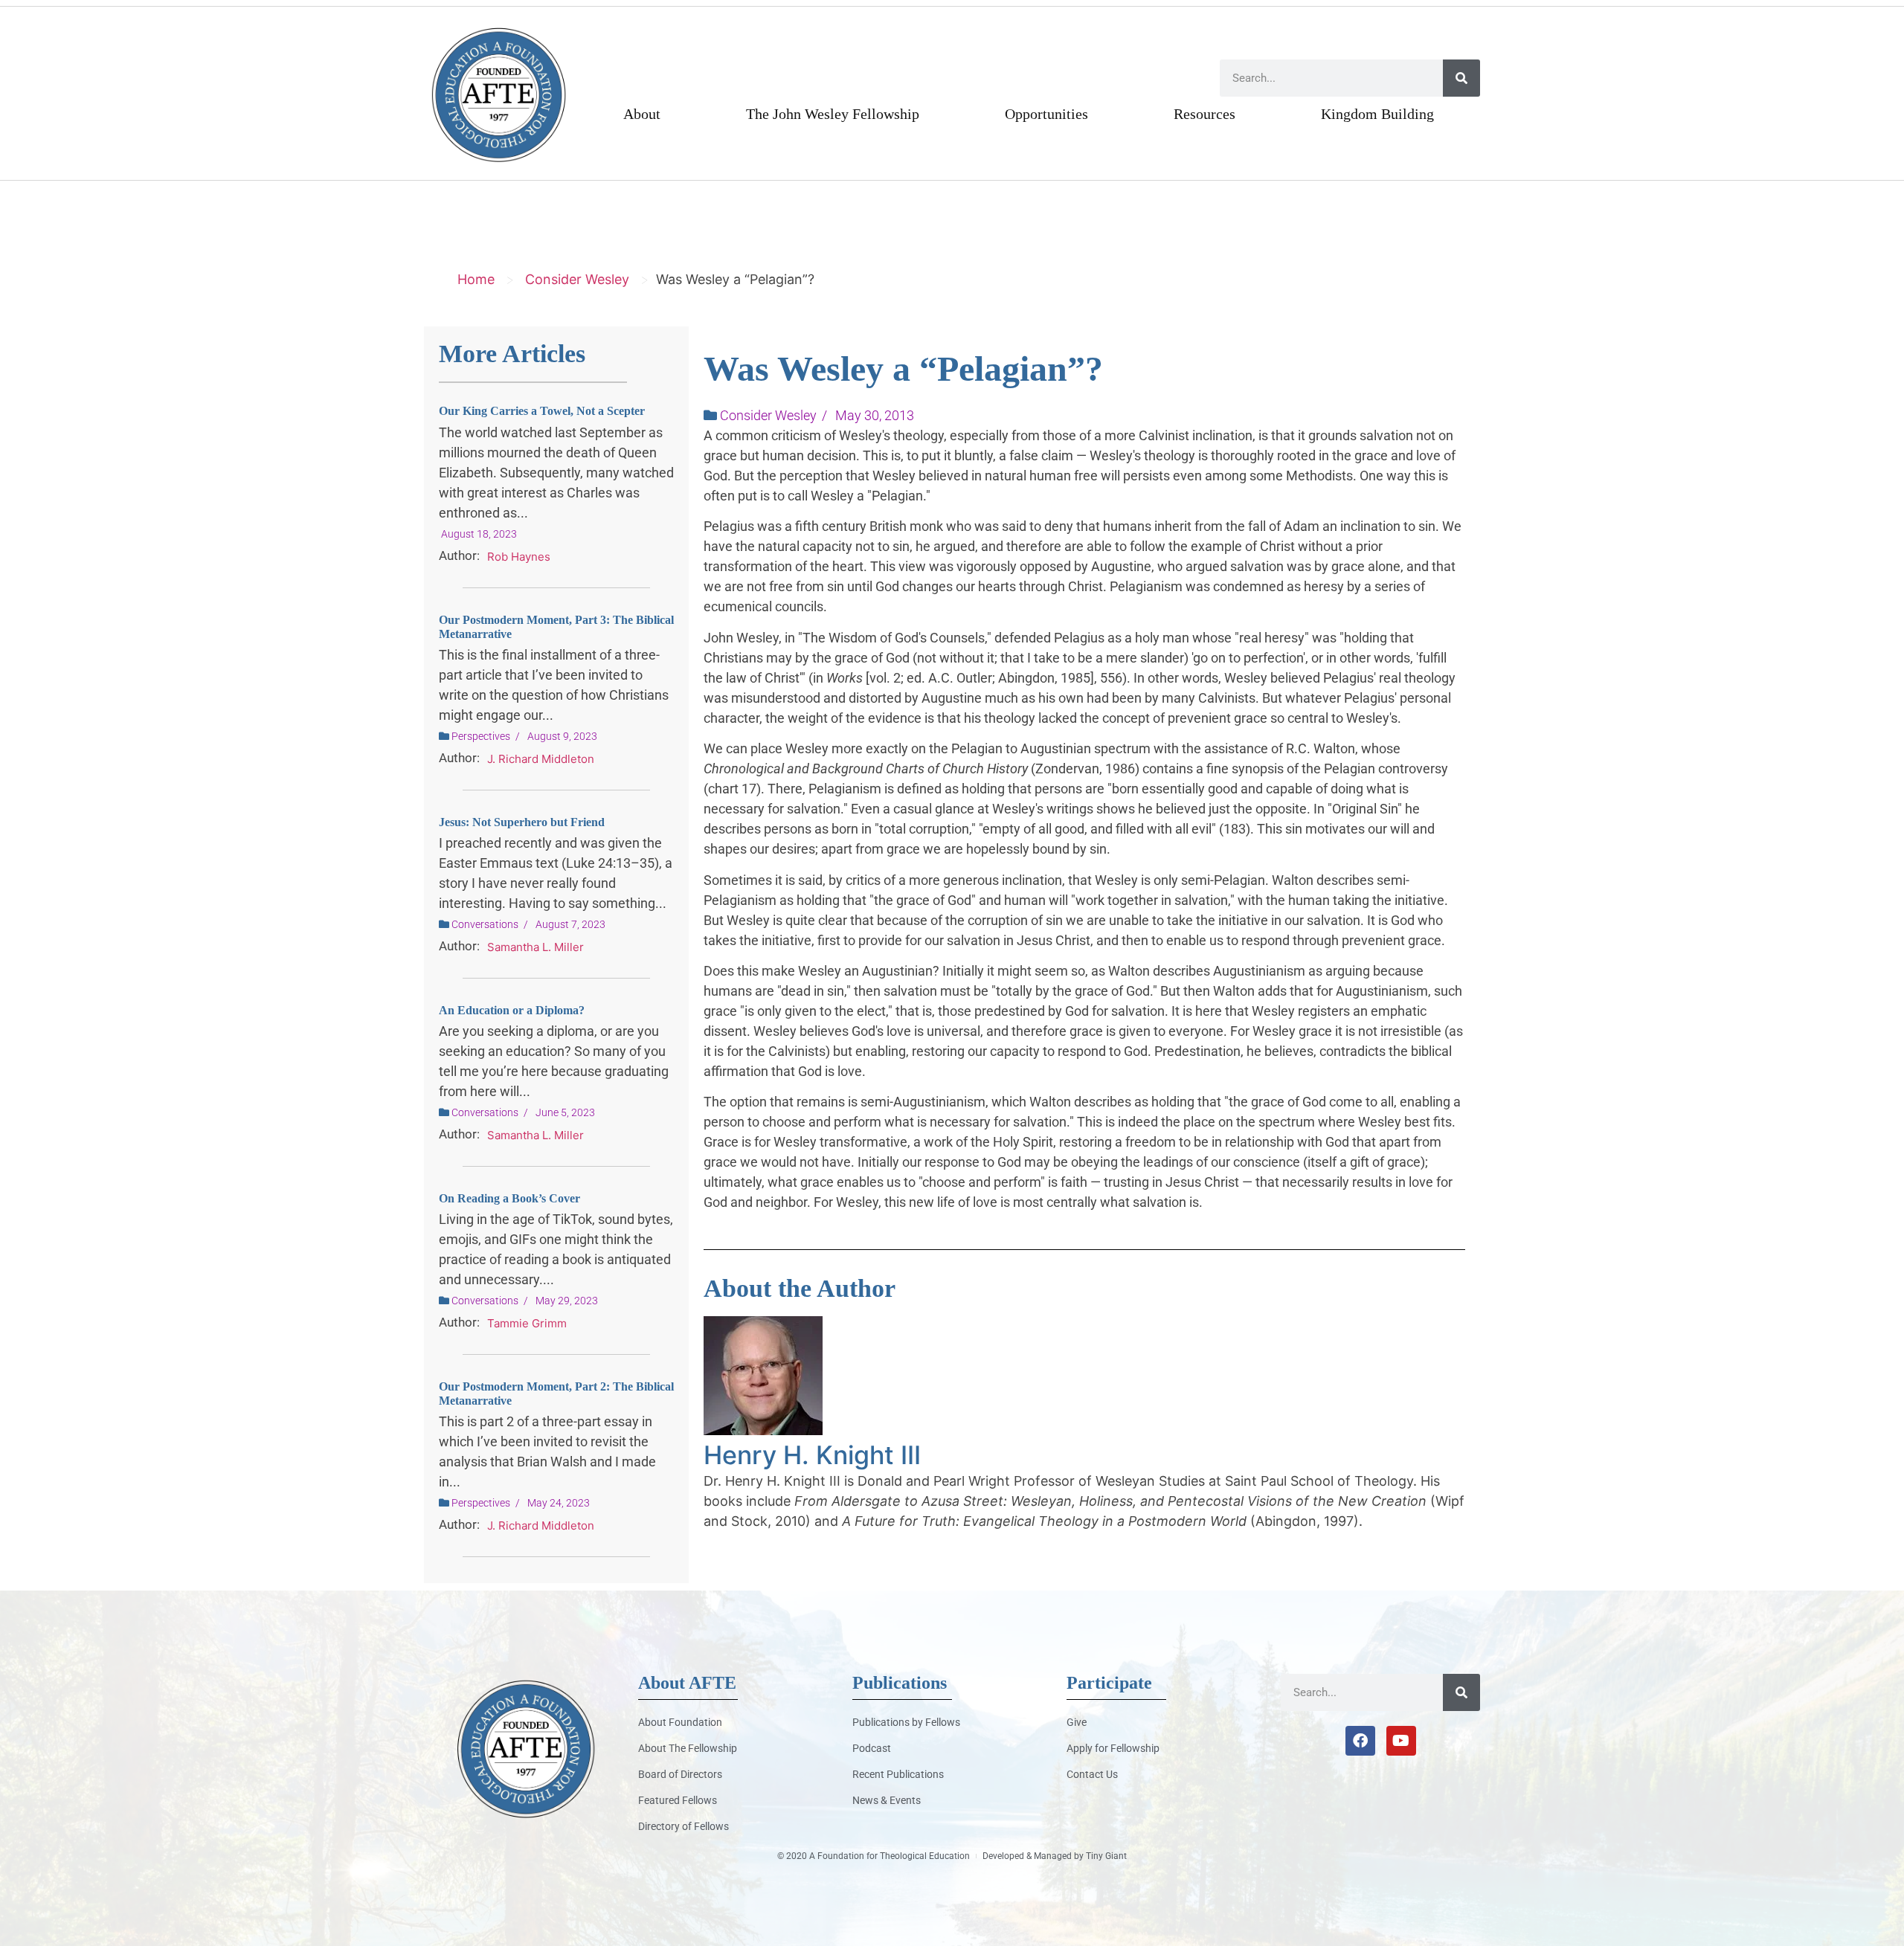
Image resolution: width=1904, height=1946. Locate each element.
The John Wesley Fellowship (833, 114)
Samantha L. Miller (535, 947)
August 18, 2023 (479, 534)
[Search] (1461, 78)
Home (476, 279)
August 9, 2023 (562, 736)
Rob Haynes (519, 557)
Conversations (485, 924)
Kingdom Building (1377, 114)
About (642, 114)
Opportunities (1046, 114)
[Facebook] (1360, 1741)
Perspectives (481, 736)
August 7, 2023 (570, 924)
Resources (1205, 114)
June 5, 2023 (565, 1112)
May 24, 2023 (559, 1503)
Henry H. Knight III (812, 1455)
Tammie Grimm (527, 1323)
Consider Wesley (577, 279)
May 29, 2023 (567, 1301)
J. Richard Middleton (541, 759)
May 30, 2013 (875, 415)
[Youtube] (1401, 1741)
